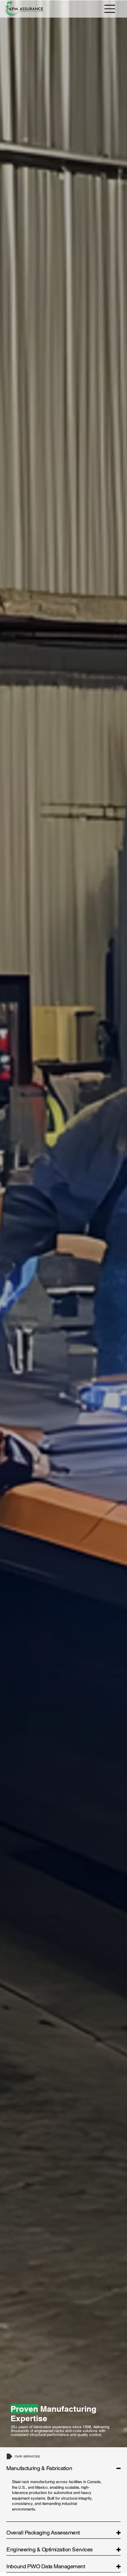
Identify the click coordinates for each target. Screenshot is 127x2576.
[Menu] (110, 9)
